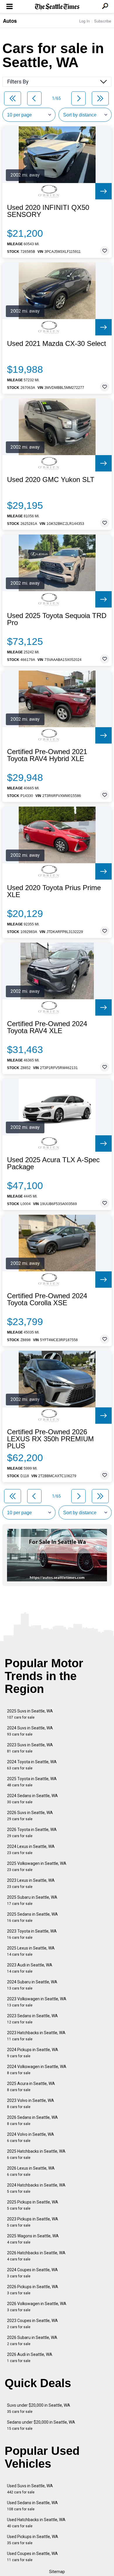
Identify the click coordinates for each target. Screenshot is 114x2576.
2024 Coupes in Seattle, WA (32, 2273)
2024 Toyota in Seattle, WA (32, 1765)
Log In (84, 21)
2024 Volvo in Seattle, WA (31, 2137)
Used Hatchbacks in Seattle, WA (36, 2523)
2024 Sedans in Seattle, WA (32, 1799)
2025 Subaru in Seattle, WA (32, 1900)
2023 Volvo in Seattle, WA (31, 2104)
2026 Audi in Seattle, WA (30, 2357)
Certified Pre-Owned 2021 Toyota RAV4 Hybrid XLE (47, 755)
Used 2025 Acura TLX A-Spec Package (53, 1163)
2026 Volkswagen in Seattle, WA (37, 2307)
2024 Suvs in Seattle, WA (30, 1731)
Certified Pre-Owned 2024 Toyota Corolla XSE (47, 1299)
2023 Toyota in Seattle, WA (32, 1934)
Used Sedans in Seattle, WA (32, 2506)
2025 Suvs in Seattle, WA (30, 1714)
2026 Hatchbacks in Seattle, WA (36, 2256)
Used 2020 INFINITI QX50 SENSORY (48, 211)
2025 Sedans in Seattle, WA (32, 1917)
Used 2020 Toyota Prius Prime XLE (54, 891)
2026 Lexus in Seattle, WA (31, 2171)
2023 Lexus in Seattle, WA (31, 1883)
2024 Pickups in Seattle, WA (33, 2053)
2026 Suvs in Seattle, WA (30, 1816)
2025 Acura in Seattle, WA (31, 2087)
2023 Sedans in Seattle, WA (32, 2019)
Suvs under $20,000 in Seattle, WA (39, 2408)
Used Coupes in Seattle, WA (32, 2557)
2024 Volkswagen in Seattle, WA (37, 2070)
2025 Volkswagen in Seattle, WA (37, 1866)
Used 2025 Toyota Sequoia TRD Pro (57, 619)
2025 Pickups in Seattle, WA (33, 2205)
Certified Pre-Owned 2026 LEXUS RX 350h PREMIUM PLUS (50, 1439)
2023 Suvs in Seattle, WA (30, 1748)
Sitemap (57, 2572)
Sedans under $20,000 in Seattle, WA (41, 2425)
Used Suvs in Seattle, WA (30, 2489)
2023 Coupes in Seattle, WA (32, 2324)
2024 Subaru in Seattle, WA (32, 1985)
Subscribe (103, 21)
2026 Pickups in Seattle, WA (33, 2290)
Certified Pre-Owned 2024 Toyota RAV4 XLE (47, 1027)
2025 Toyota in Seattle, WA (32, 1782)
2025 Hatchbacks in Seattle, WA (36, 2154)
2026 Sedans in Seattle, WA (32, 2120)
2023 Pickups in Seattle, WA (33, 2222)
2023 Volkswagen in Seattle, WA (37, 2002)
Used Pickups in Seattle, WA (33, 2540)
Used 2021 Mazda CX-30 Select (57, 344)
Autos (10, 21)
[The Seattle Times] (57, 7)
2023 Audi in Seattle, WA (30, 1968)
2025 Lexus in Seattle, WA (31, 1951)
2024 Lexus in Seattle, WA (31, 1850)
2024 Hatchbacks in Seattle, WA (36, 2188)
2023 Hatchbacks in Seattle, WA (36, 2036)
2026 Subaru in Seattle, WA (32, 2341)
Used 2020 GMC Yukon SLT (51, 480)
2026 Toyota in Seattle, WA (32, 1833)
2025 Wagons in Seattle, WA (33, 2239)
